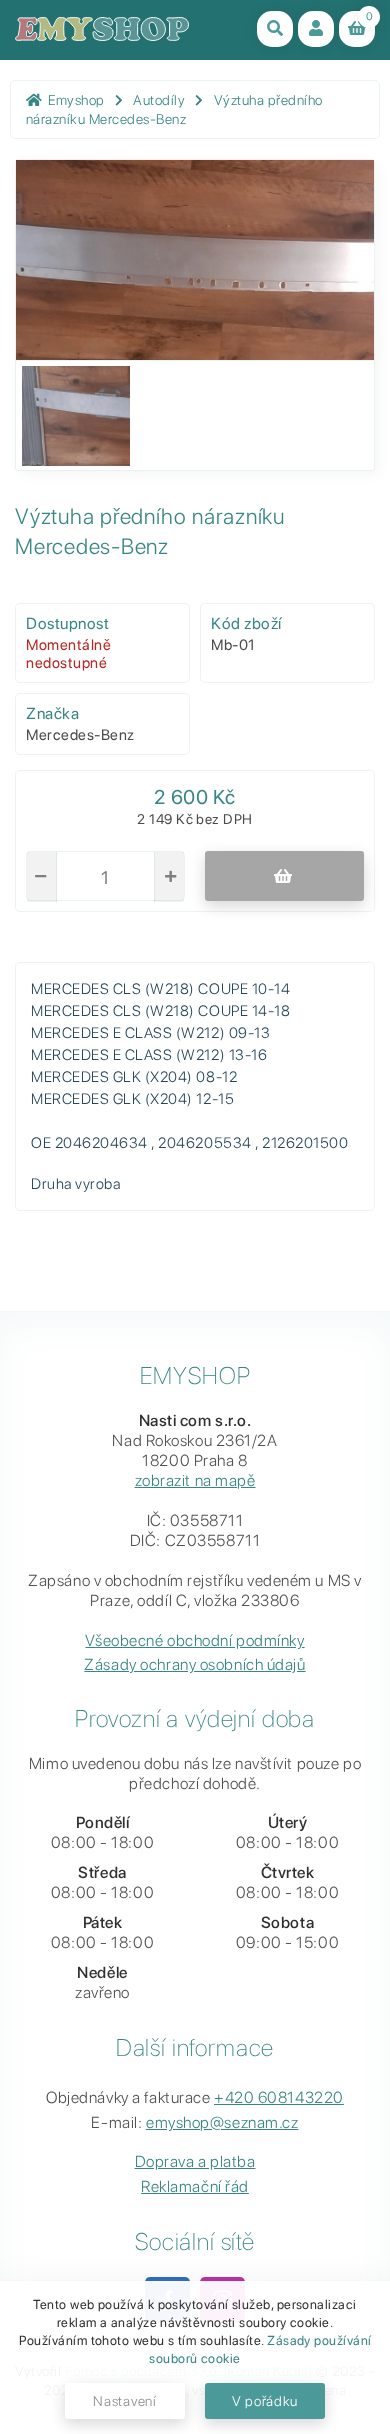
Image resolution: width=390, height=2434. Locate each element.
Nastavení (124, 2401)
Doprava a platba (195, 2161)
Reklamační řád (195, 2186)
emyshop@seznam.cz (222, 2122)
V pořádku (265, 2401)
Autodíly (159, 100)
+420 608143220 (279, 2097)
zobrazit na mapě (195, 1480)
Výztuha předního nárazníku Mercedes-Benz (174, 109)
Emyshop (76, 100)
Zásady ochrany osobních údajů (194, 1664)
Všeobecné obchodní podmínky (194, 1640)
